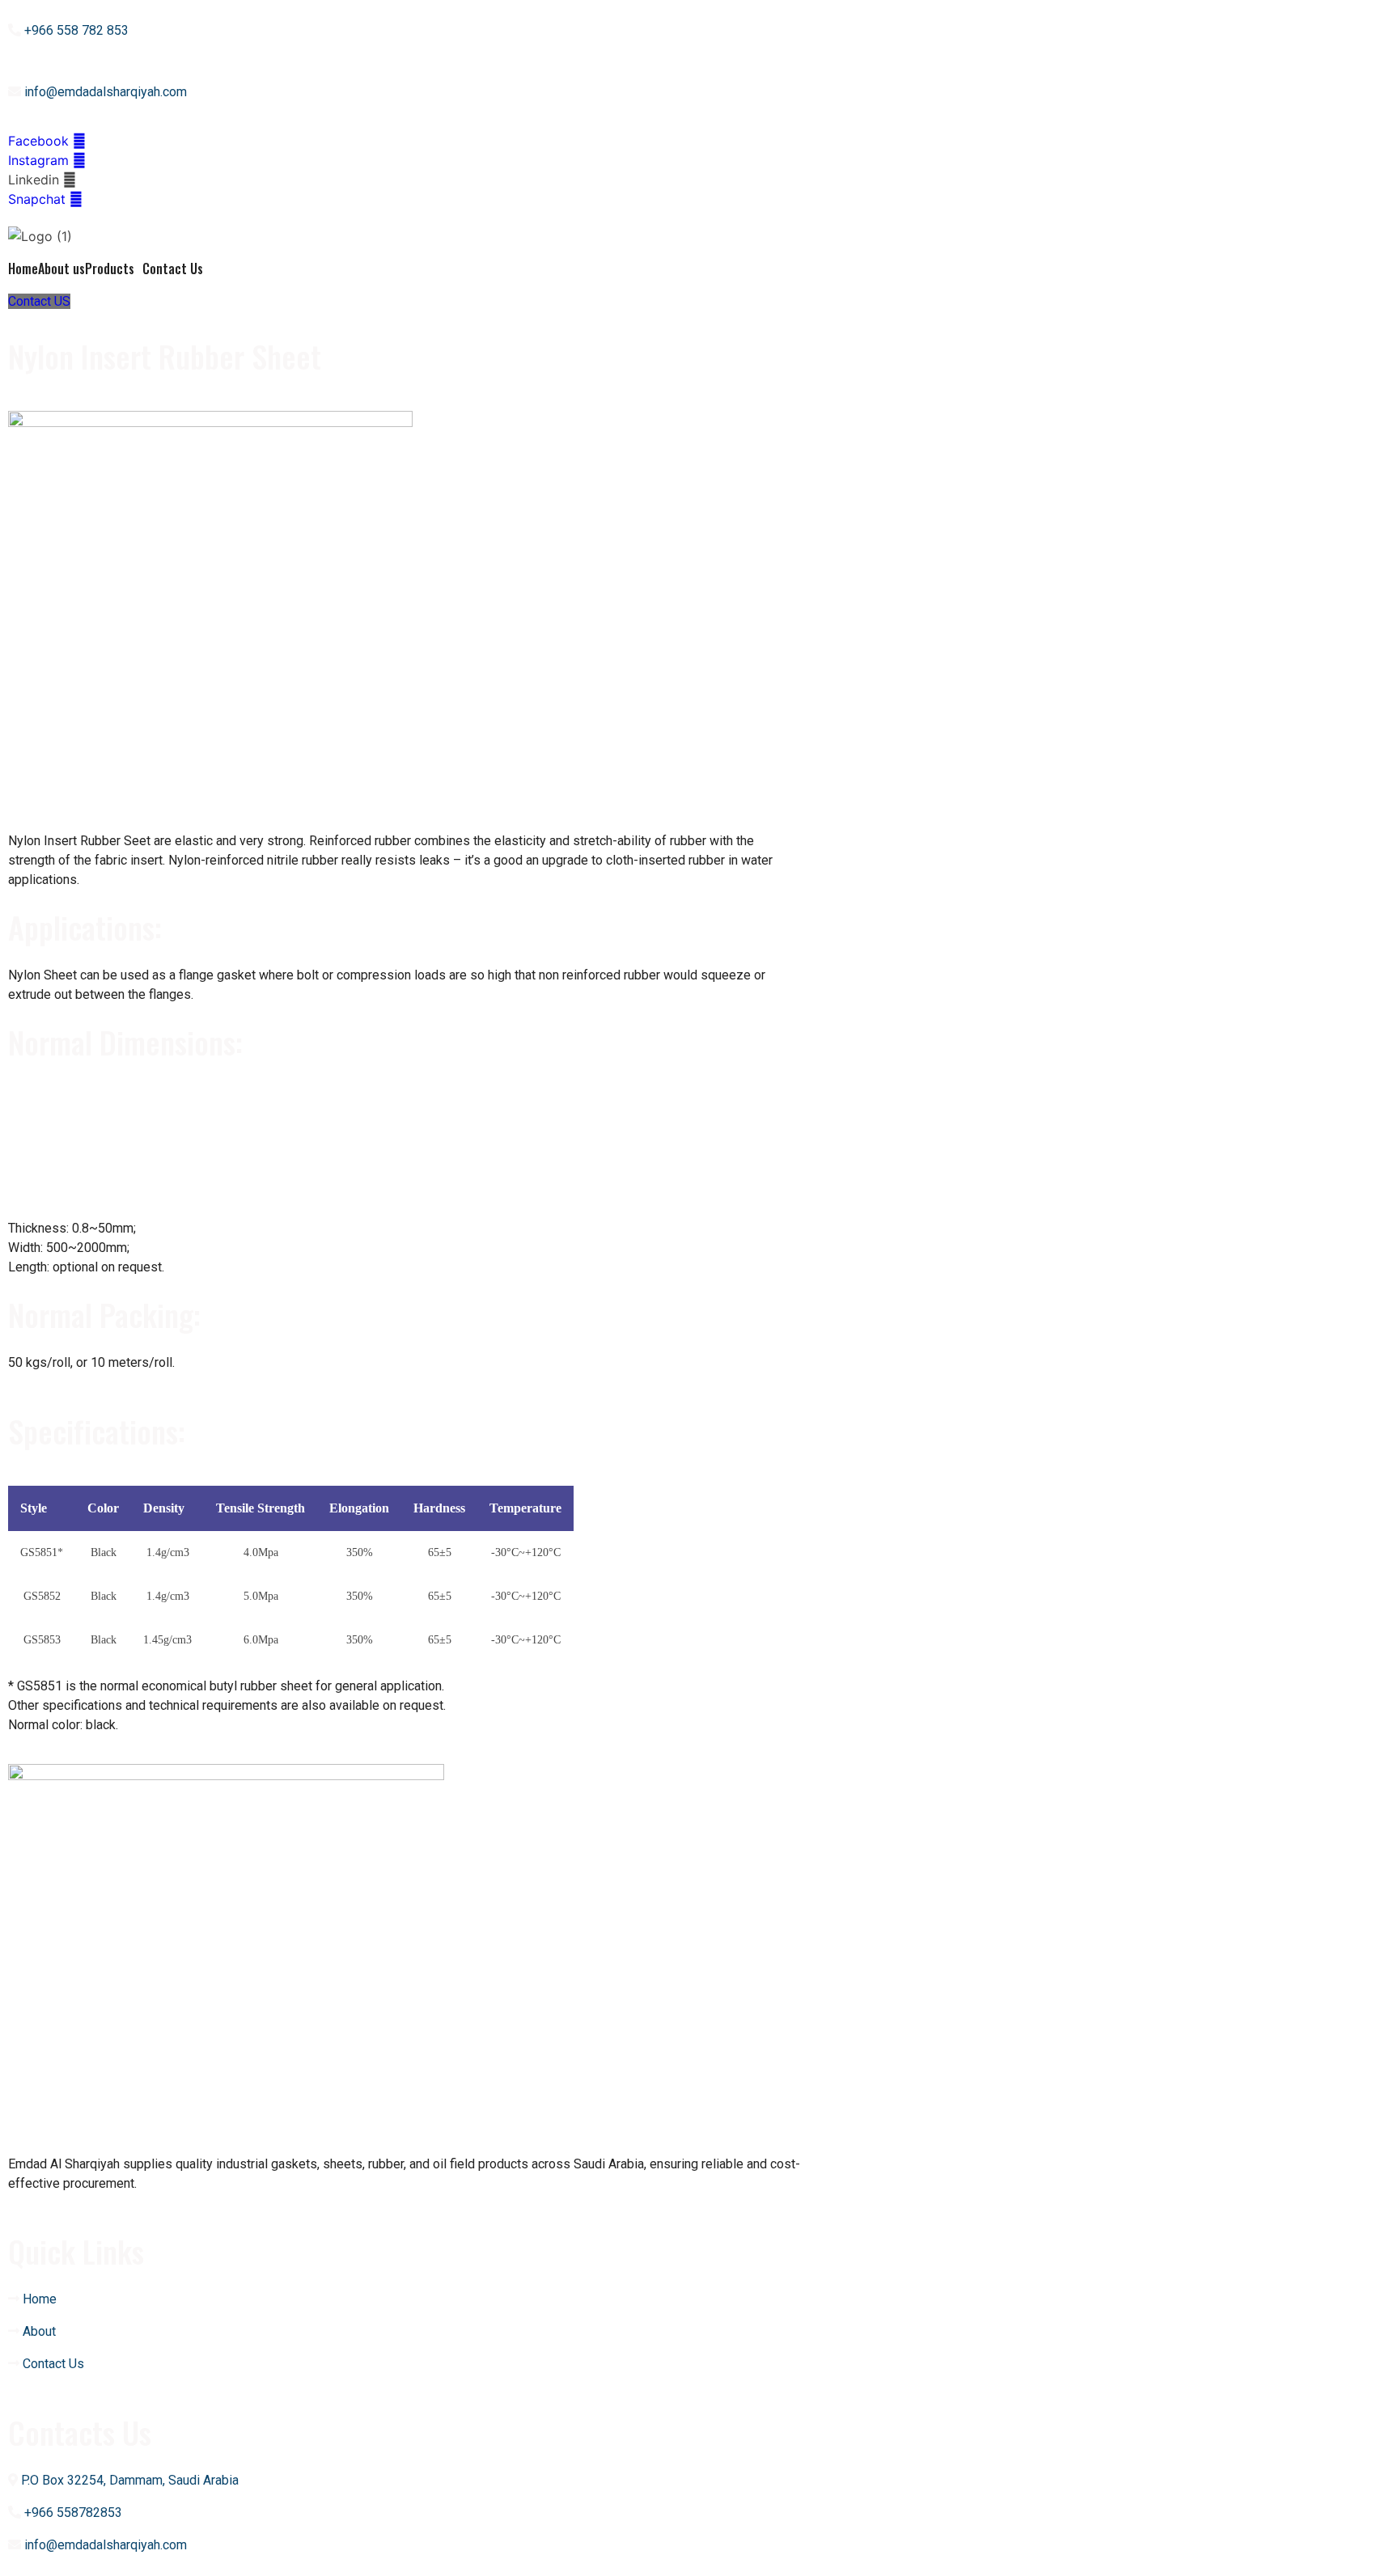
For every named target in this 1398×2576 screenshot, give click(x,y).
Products (110, 269)
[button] (39, 301)
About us (61, 269)
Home (23, 269)
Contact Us (173, 269)
